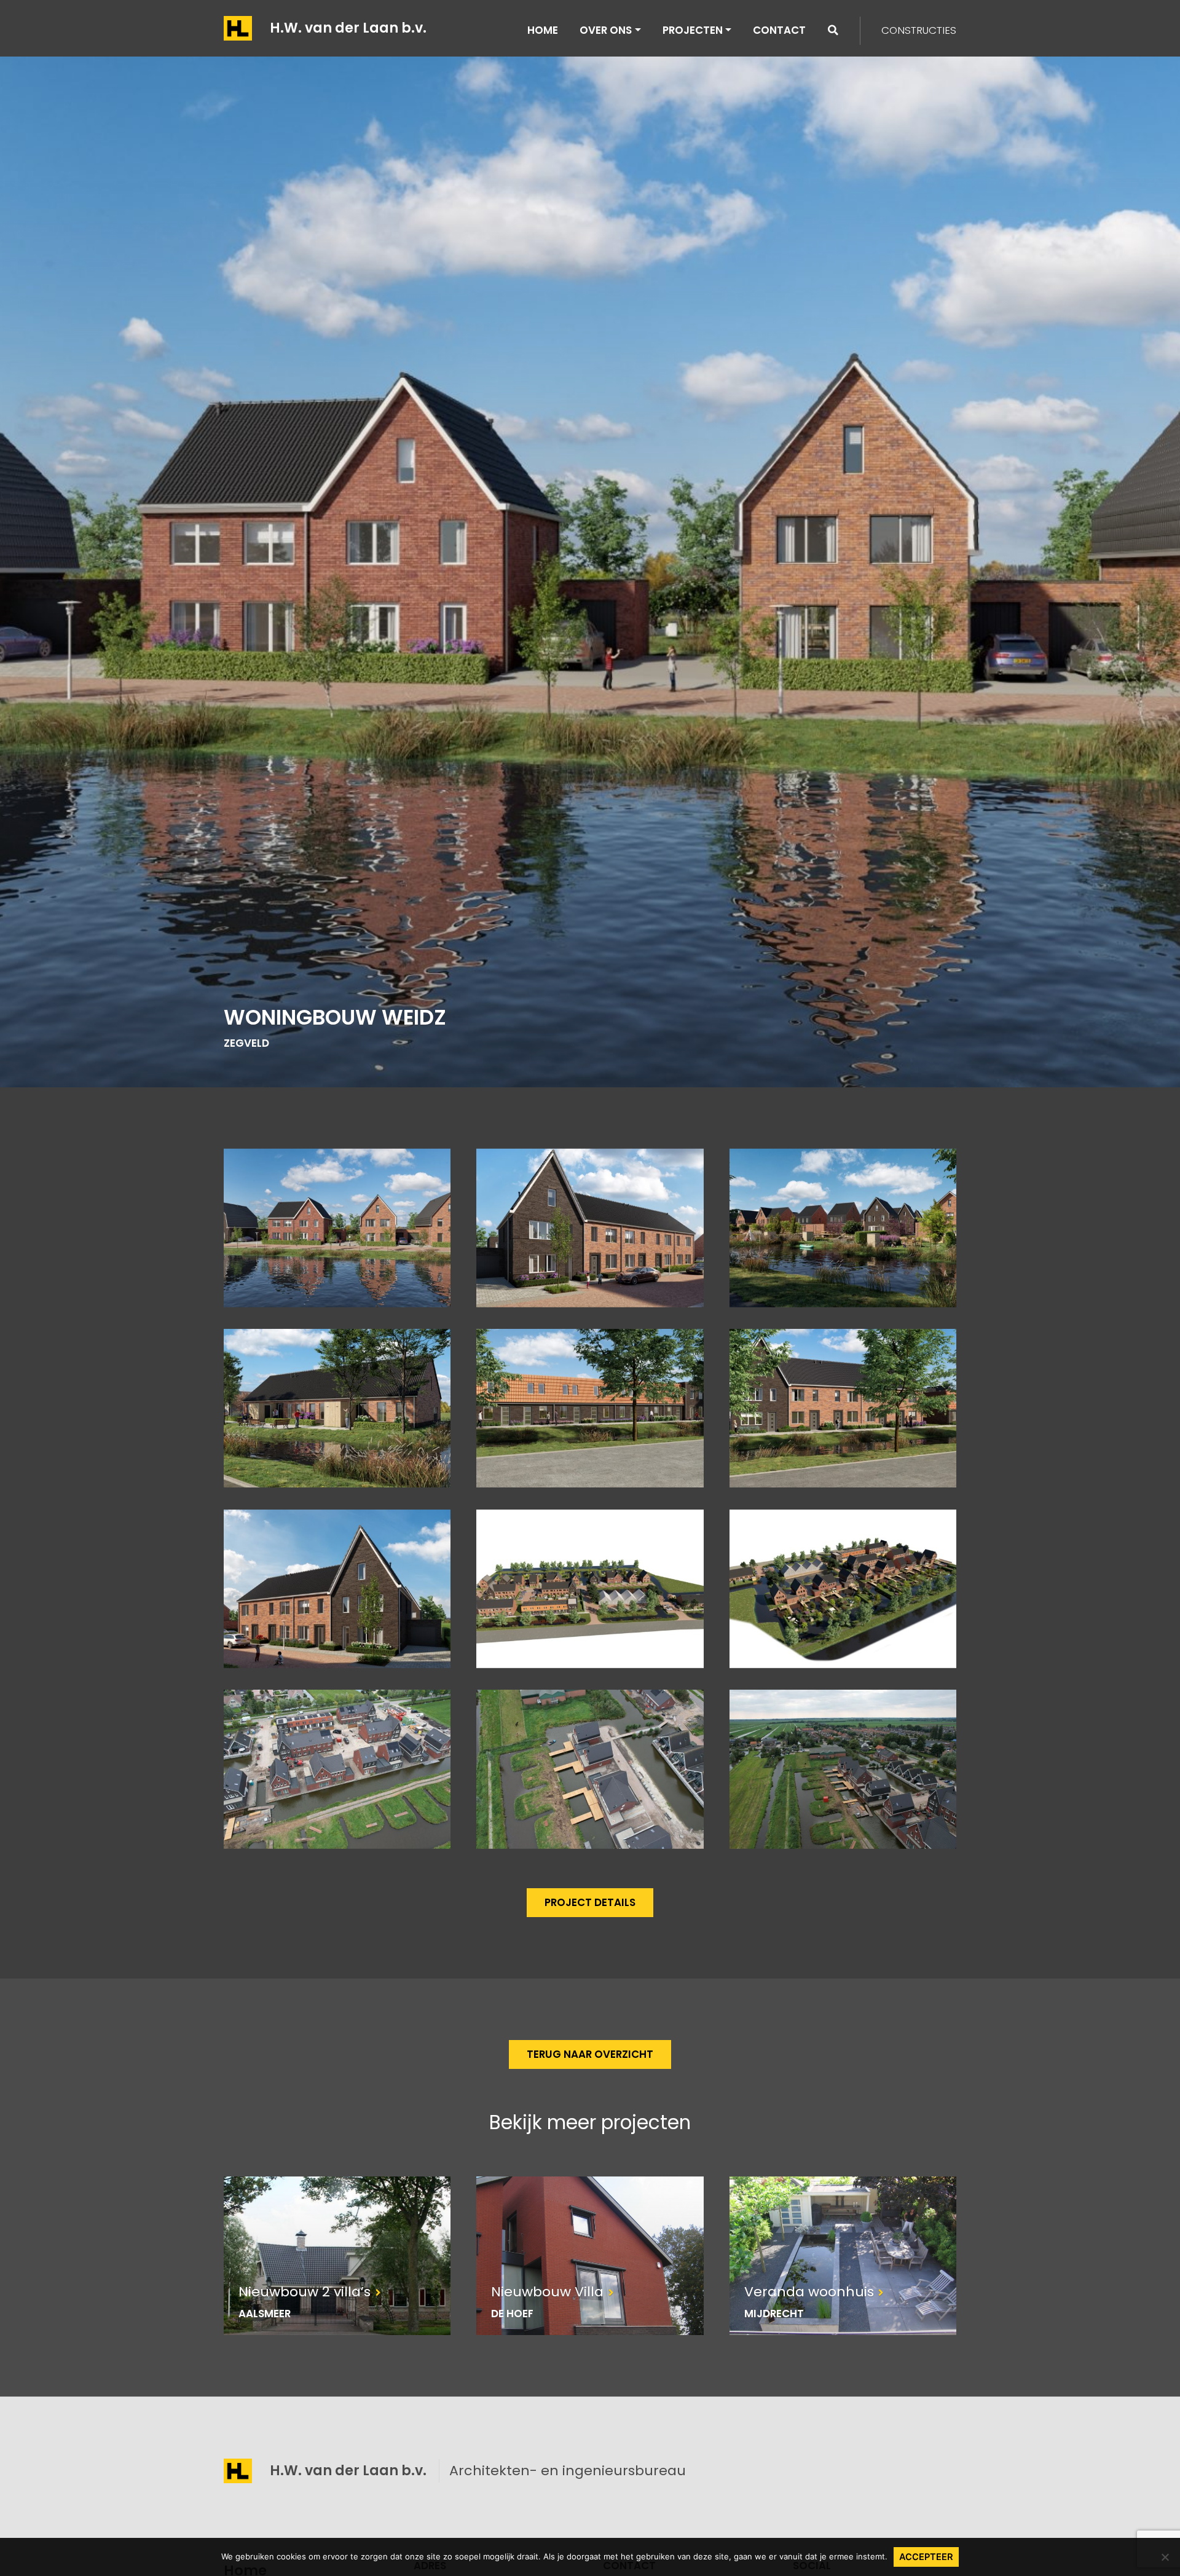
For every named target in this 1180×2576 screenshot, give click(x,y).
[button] (833, 30)
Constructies (919, 30)
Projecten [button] (693, 30)
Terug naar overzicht (590, 2054)
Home (543, 30)
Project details (590, 1902)
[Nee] (1165, 2557)
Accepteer (926, 2557)
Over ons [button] (606, 30)
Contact (779, 30)
